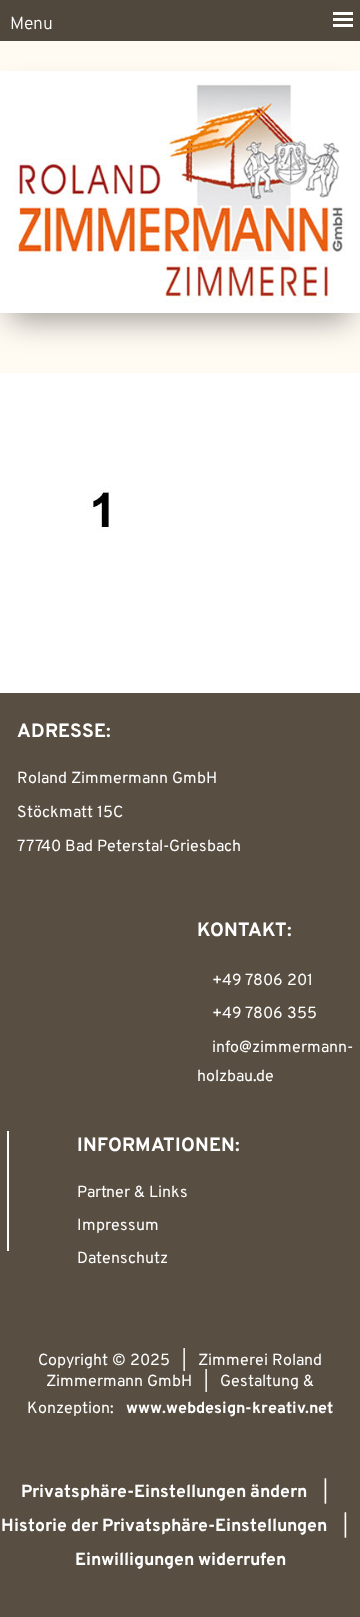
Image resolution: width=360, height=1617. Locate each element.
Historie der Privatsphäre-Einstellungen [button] (164, 1526)
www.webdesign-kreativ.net (229, 1409)
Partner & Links (132, 1193)
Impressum (118, 1226)
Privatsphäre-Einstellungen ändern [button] (164, 1492)
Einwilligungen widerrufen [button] (180, 1560)
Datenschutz (122, 1259)
